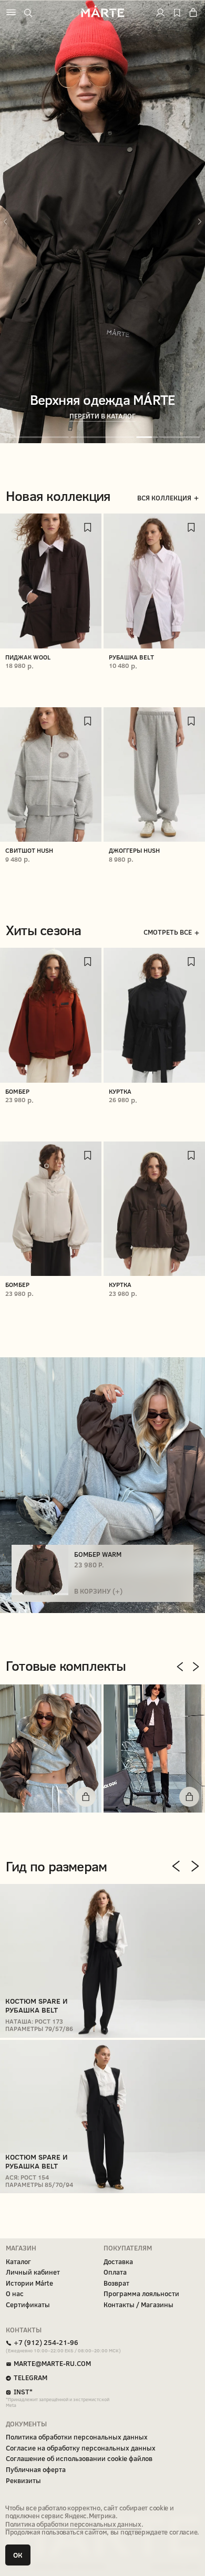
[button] (51, 1748)
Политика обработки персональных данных (73, 2524)
